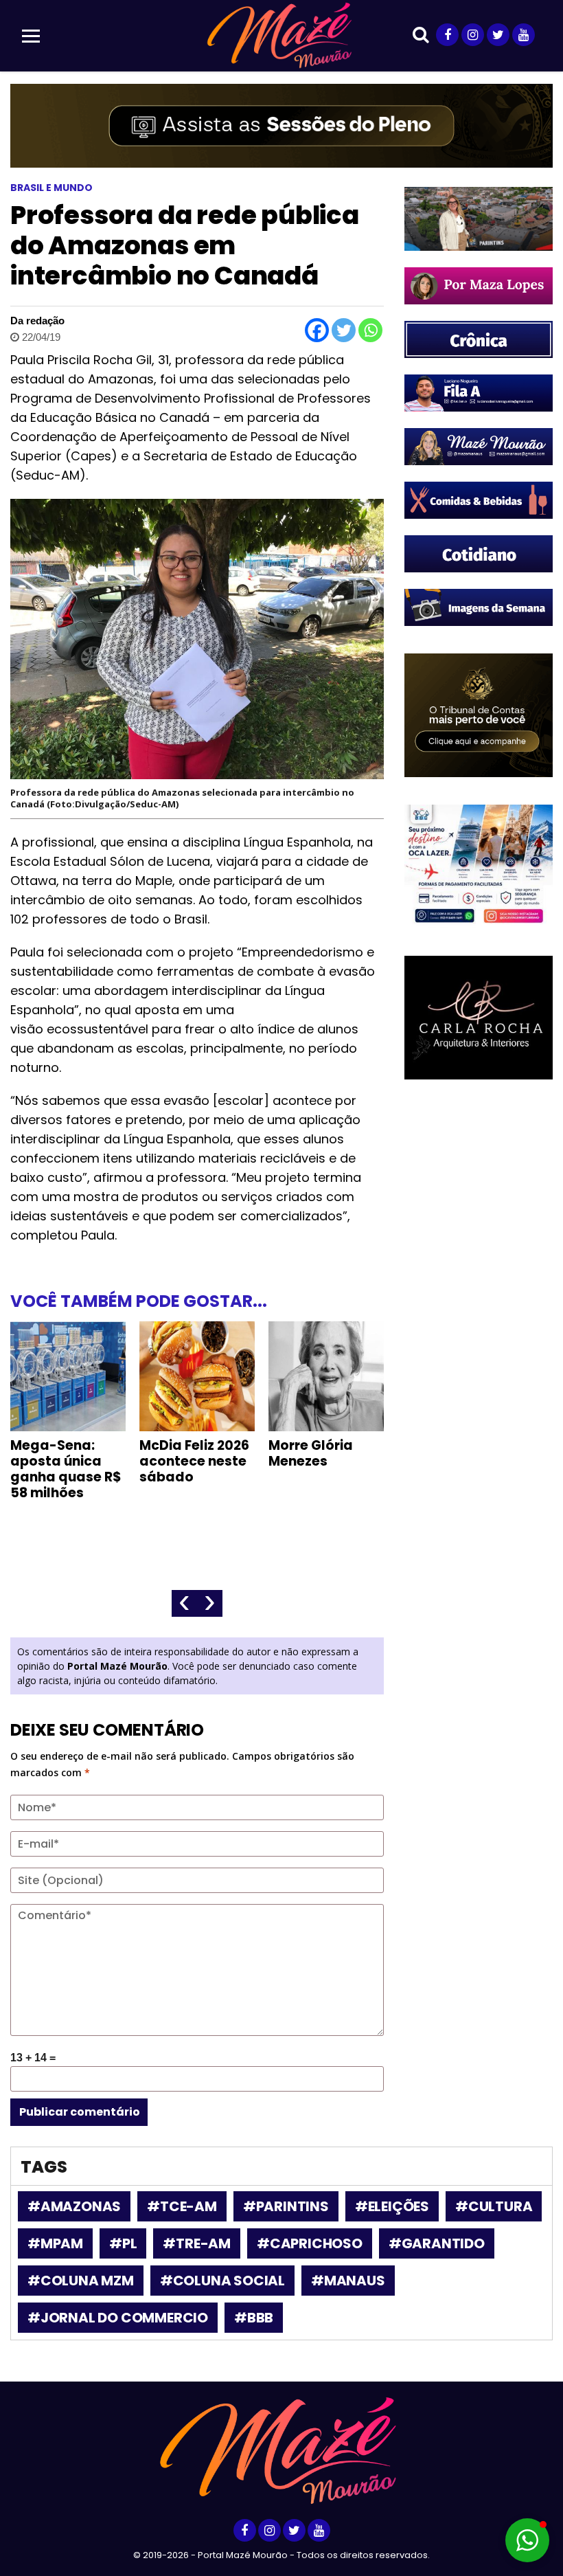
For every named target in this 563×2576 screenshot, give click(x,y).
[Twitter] (344, 330)
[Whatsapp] (370, 330)
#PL (123, 2243)
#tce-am (182, 2206)
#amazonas (74, 2206)
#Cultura (494, 2206)
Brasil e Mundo (51, 188)
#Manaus (348, 2281)
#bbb (254, 2318)
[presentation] (184, 1603)
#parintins (286, 2206)
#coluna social (222, 2281)
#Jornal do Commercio (118, 2318)
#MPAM (55, 2243)
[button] (527, 2540)
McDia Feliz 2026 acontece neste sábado (194, 1461)
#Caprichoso (310, 2243)
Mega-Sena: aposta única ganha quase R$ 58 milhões (66, 1469)
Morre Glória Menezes (311, 1453)
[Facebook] (317, 330)
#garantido (437, 2243)
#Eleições (392, 2206)
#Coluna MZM (81, 2281)
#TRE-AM (197, 2243)
